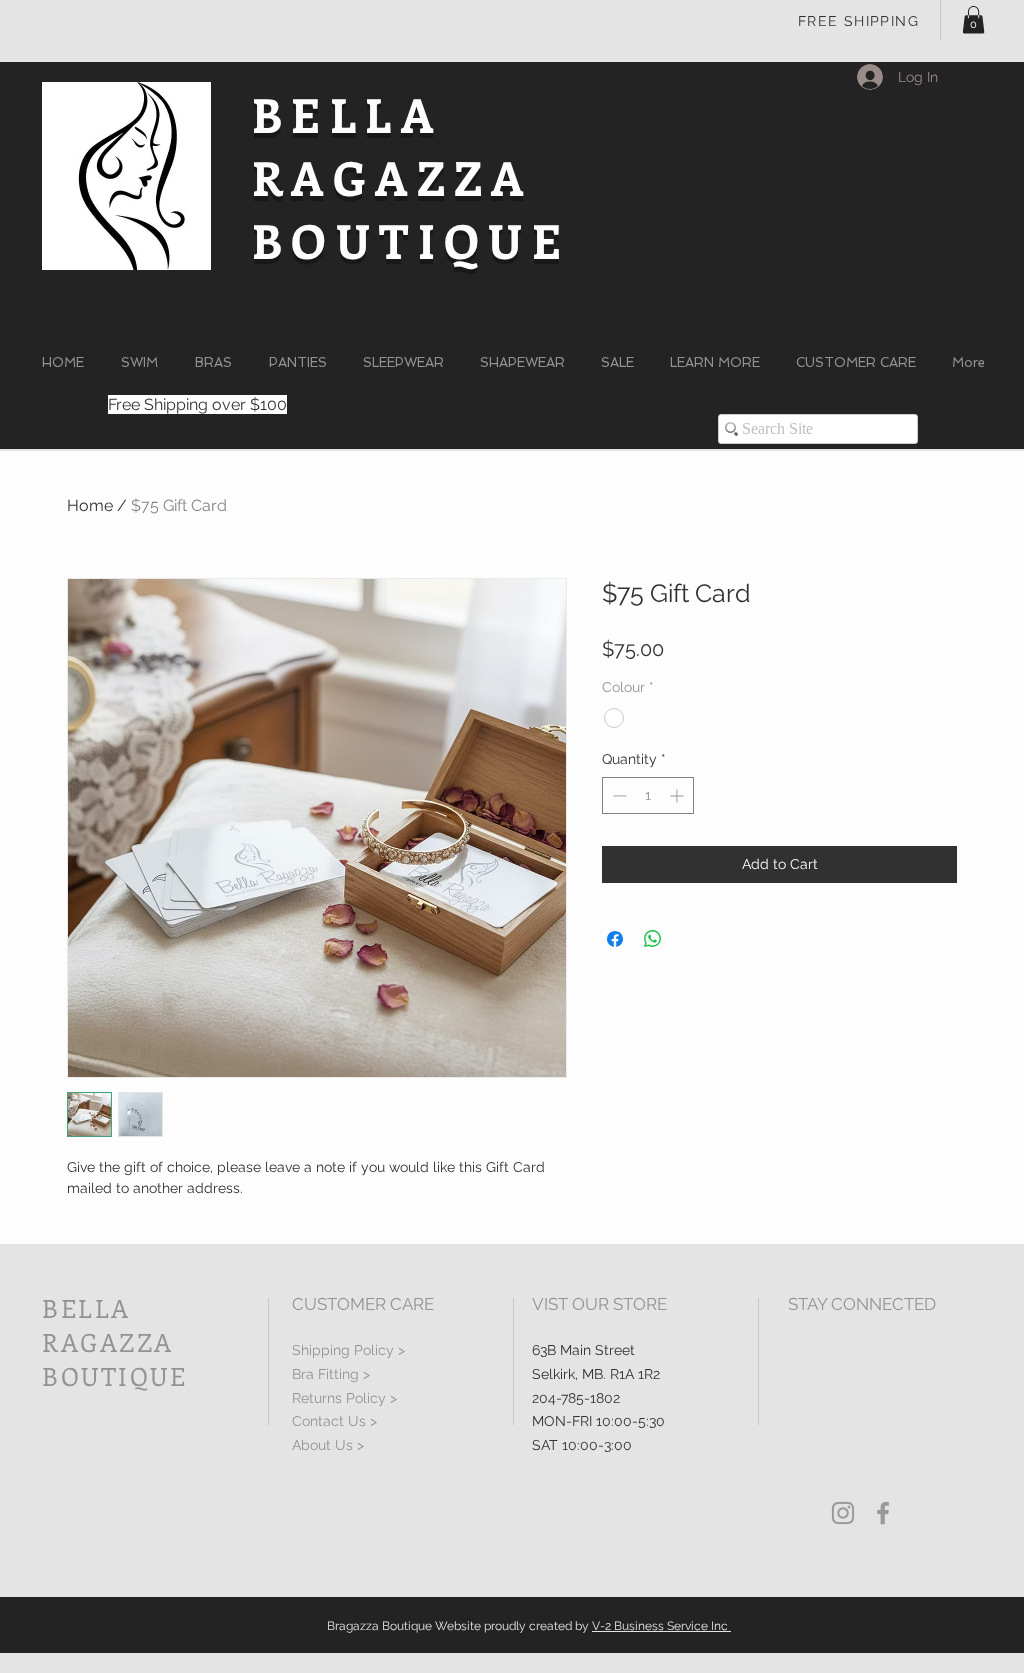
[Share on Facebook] (615, 939)
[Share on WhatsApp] (653, 939)
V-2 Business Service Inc (661, 1626)
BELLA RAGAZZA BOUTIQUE (411, 176)
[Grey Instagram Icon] (843, 1513)
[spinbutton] (648, 795)
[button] (973, 19)
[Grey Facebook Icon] (883, 1513)
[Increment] (678, 795)
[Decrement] (617, 795)
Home (90, 505)
